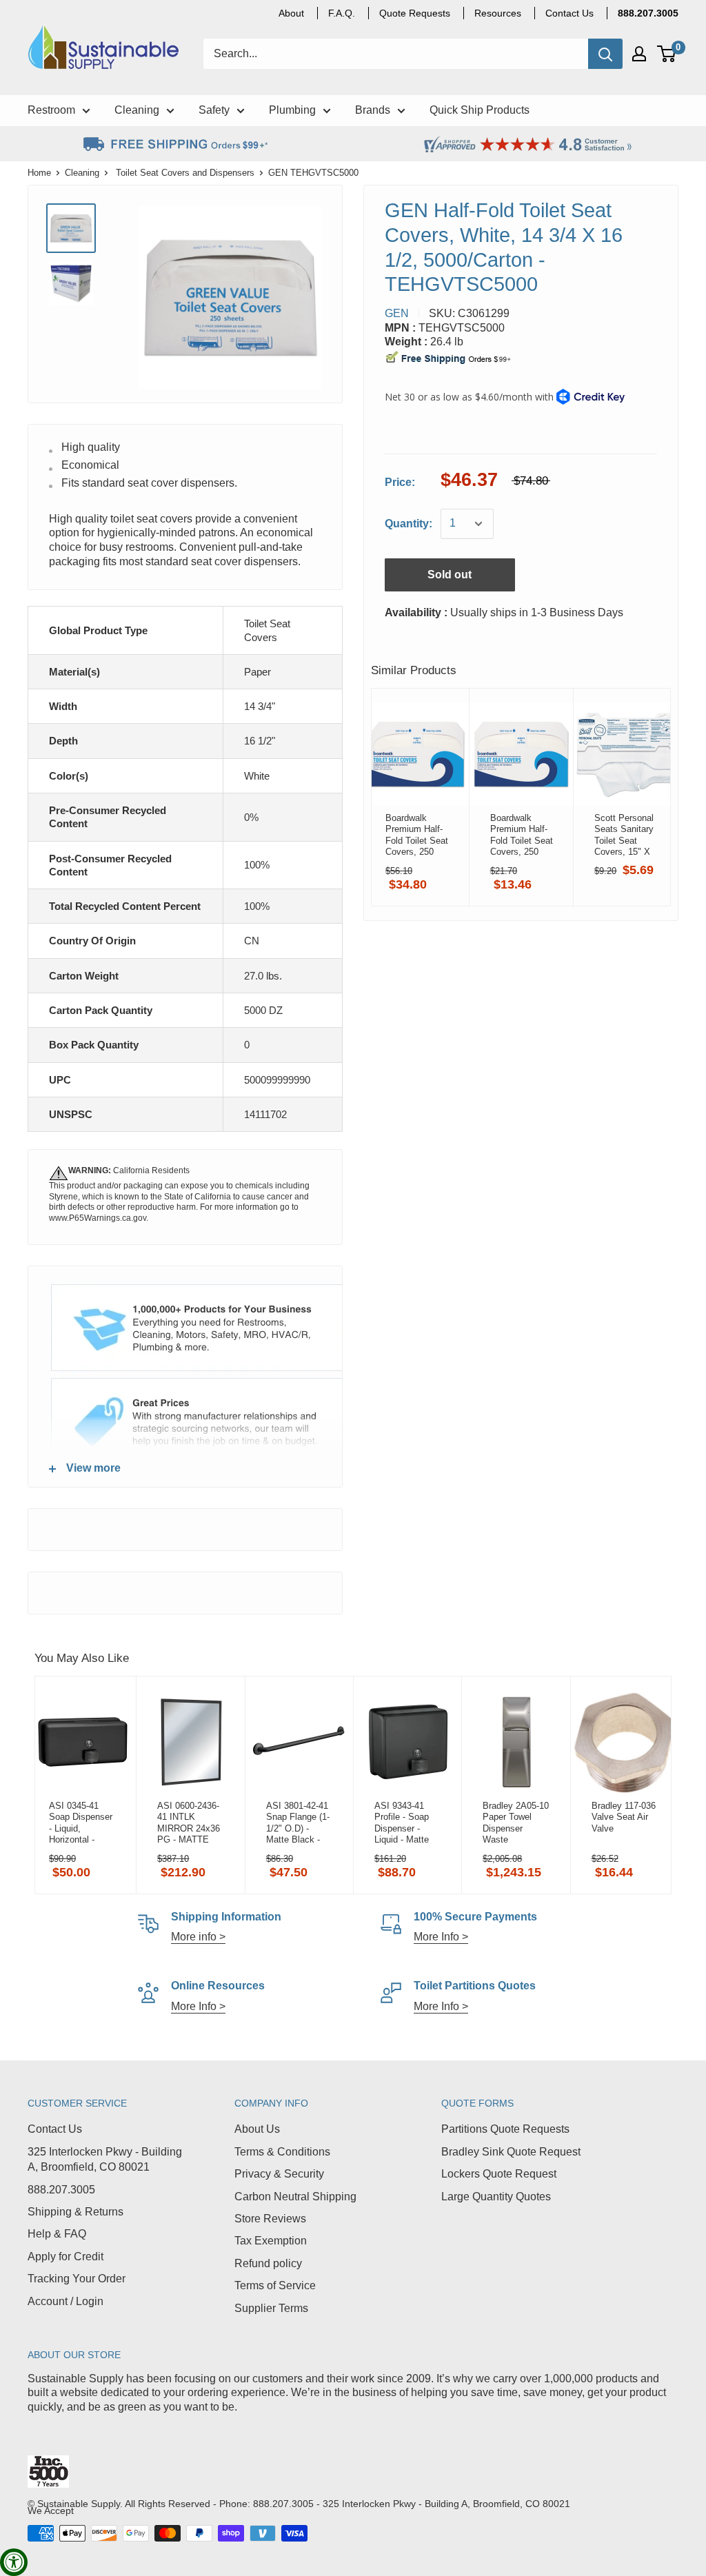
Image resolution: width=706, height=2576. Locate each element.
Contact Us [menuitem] (569, 13)
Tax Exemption (271, 2241)
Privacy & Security (279, 2174)
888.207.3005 (61, 2190)
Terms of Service (275, 2285)
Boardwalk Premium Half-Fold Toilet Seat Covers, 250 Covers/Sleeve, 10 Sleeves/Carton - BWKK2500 (417, 835)
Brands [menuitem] (373, 110)
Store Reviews (270, 2219)
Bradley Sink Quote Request (511, 2152)
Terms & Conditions (282, 2152)
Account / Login (65, 2301)
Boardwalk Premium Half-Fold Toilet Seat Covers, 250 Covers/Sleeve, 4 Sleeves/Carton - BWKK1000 (522, 835)
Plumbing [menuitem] (292, 110)
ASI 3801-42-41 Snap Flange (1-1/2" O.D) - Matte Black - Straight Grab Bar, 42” (298, 1823)
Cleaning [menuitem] (137, 110)
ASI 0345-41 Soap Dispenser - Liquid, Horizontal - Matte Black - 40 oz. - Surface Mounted (82, 1823)
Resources (498, 13)
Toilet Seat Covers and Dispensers (185, 173)
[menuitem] (648, 13)
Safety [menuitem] (214, 110)
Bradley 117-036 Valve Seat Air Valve (624, 1817)
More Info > (441, 1937)
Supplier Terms (271, 2308)
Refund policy (268, 2263)
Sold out (450, 575)
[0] (667, 54)
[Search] (605, 54)
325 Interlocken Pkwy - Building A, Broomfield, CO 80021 (105, 2159)
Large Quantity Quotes (496, 2197)
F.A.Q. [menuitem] (342, 13)
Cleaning (82, 173)
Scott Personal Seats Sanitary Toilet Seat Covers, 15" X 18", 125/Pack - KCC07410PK (625, 835)
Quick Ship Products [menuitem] (480, 110)
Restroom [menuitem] (51, 110)
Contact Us (55, 2129)
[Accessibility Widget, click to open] (14, 2562)
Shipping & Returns (75, 2212)
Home (39, 173)
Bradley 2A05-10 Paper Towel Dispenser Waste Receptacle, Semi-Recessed (516, 1823)
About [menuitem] (291, 13)
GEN (397, 313)
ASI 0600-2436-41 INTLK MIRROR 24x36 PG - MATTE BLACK (189, 1823)
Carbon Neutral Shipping (295, 2197)
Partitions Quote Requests (505, 2129)
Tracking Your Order (77, 2279)
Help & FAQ (57, 2234)
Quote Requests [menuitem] (415, 13)
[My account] (639, 54)
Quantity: (409, 524)
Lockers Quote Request (499, 2174)
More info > (198, 1937)
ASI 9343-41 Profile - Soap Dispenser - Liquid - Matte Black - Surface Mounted (405, 1823)
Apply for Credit (65, 2256)
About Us (257, 2129)
